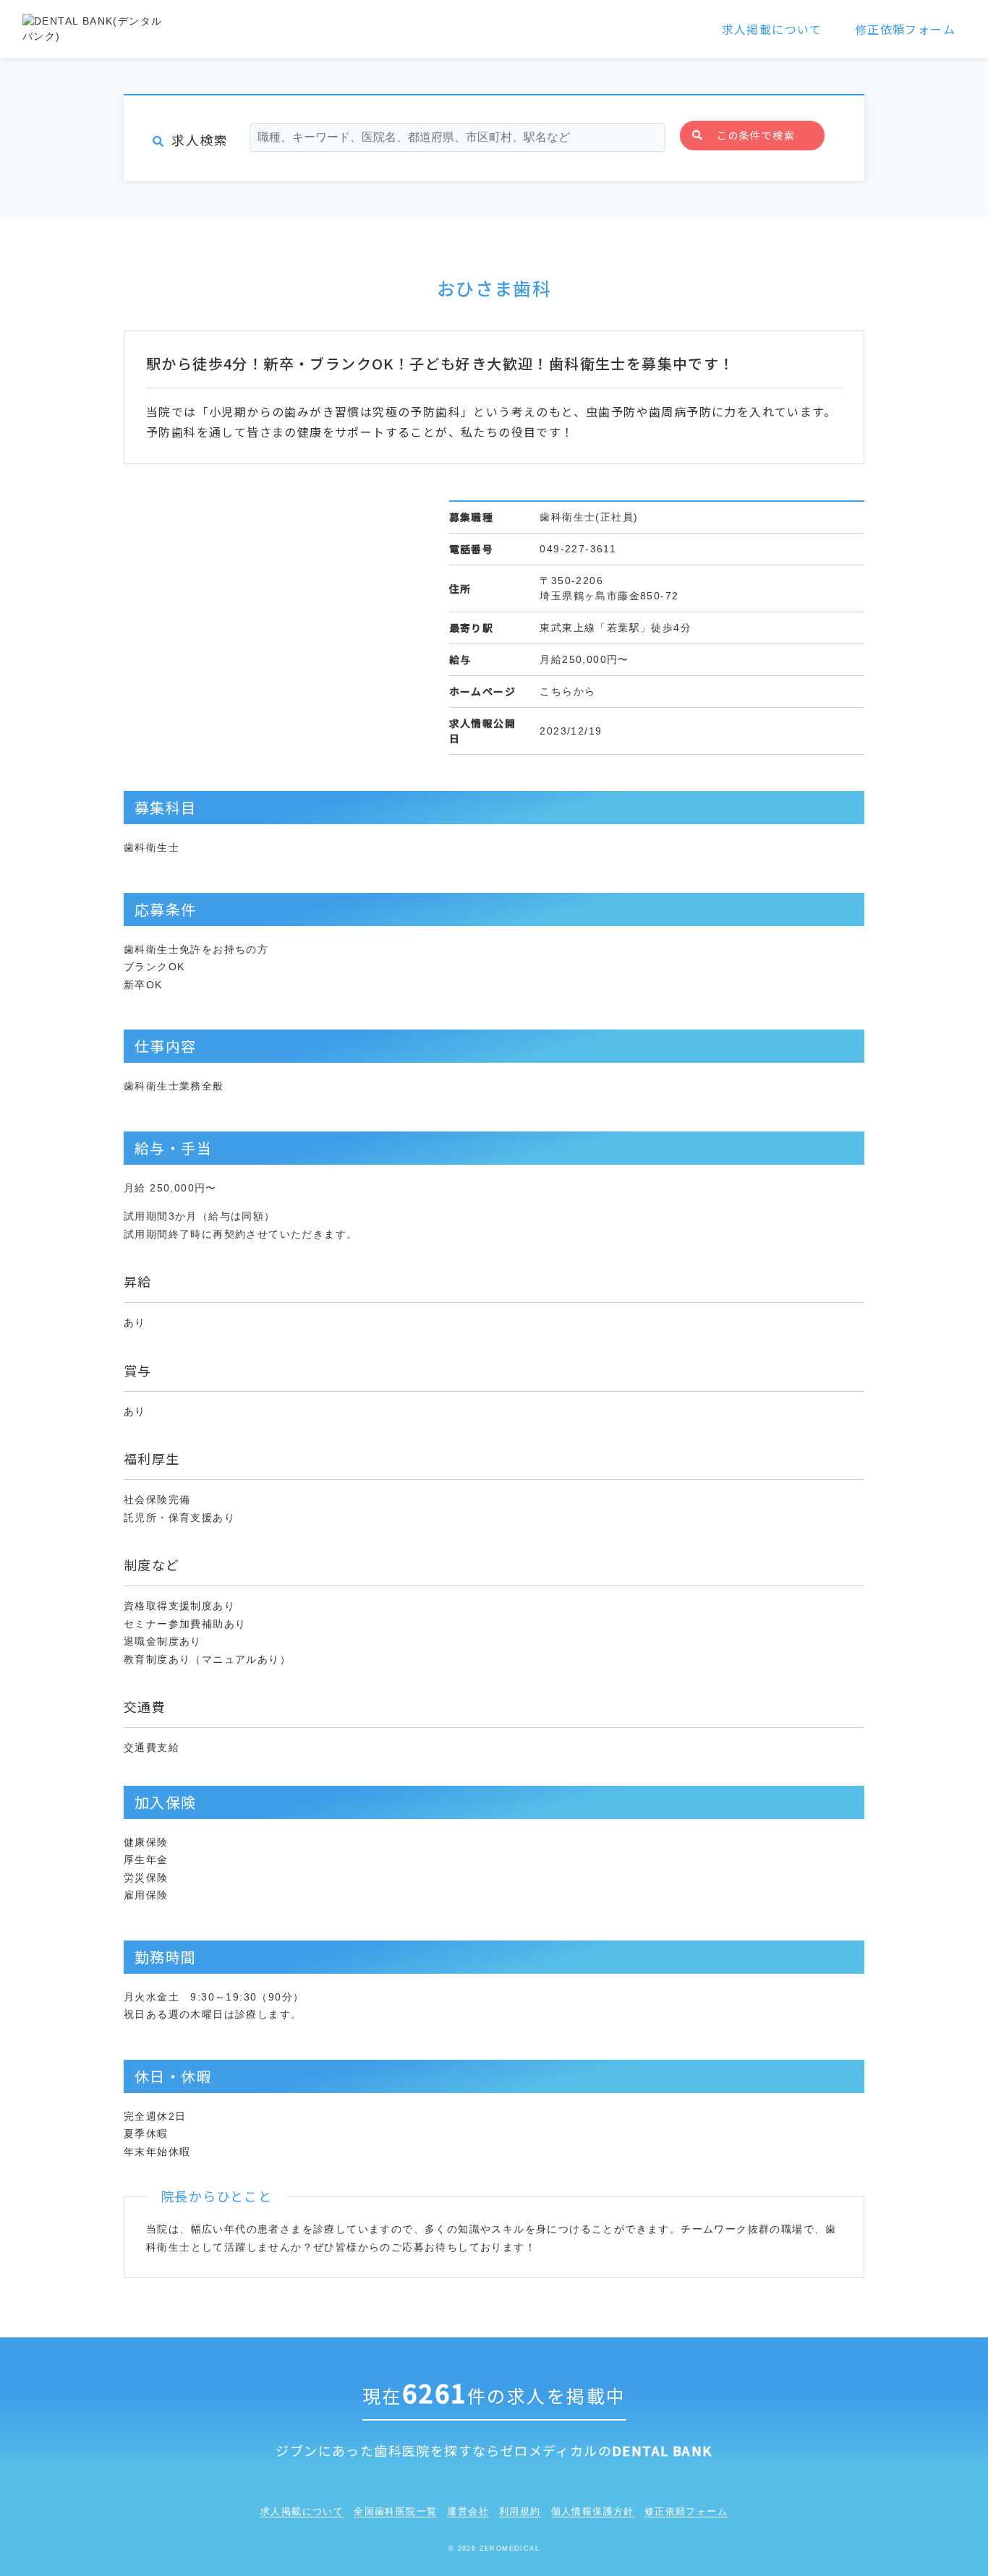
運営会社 (468, 2511)
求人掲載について (772, 29)
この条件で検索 (756, 135)
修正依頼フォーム (905, 29)
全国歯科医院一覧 (395, 2511)
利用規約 (520, 2511)
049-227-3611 (578, 549)
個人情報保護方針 (593, 2511)
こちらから (567, 691)
